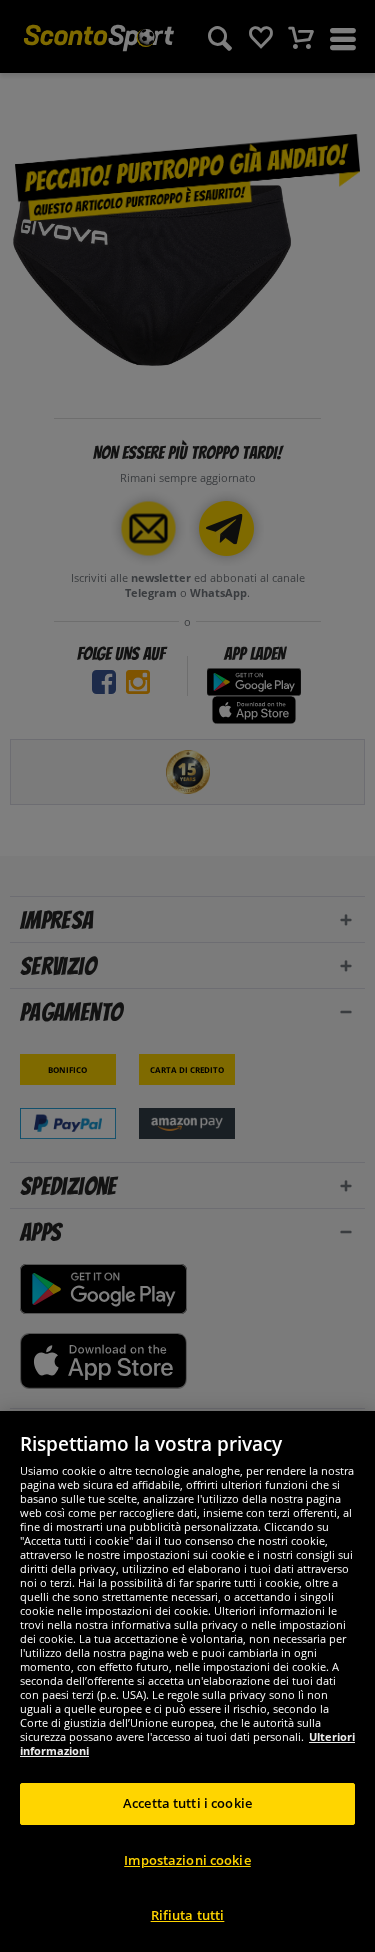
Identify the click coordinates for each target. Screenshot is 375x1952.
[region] (187, 1681)
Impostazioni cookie (187, 1860)
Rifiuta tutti (188, 1915)
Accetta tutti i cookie (187, 1803)
